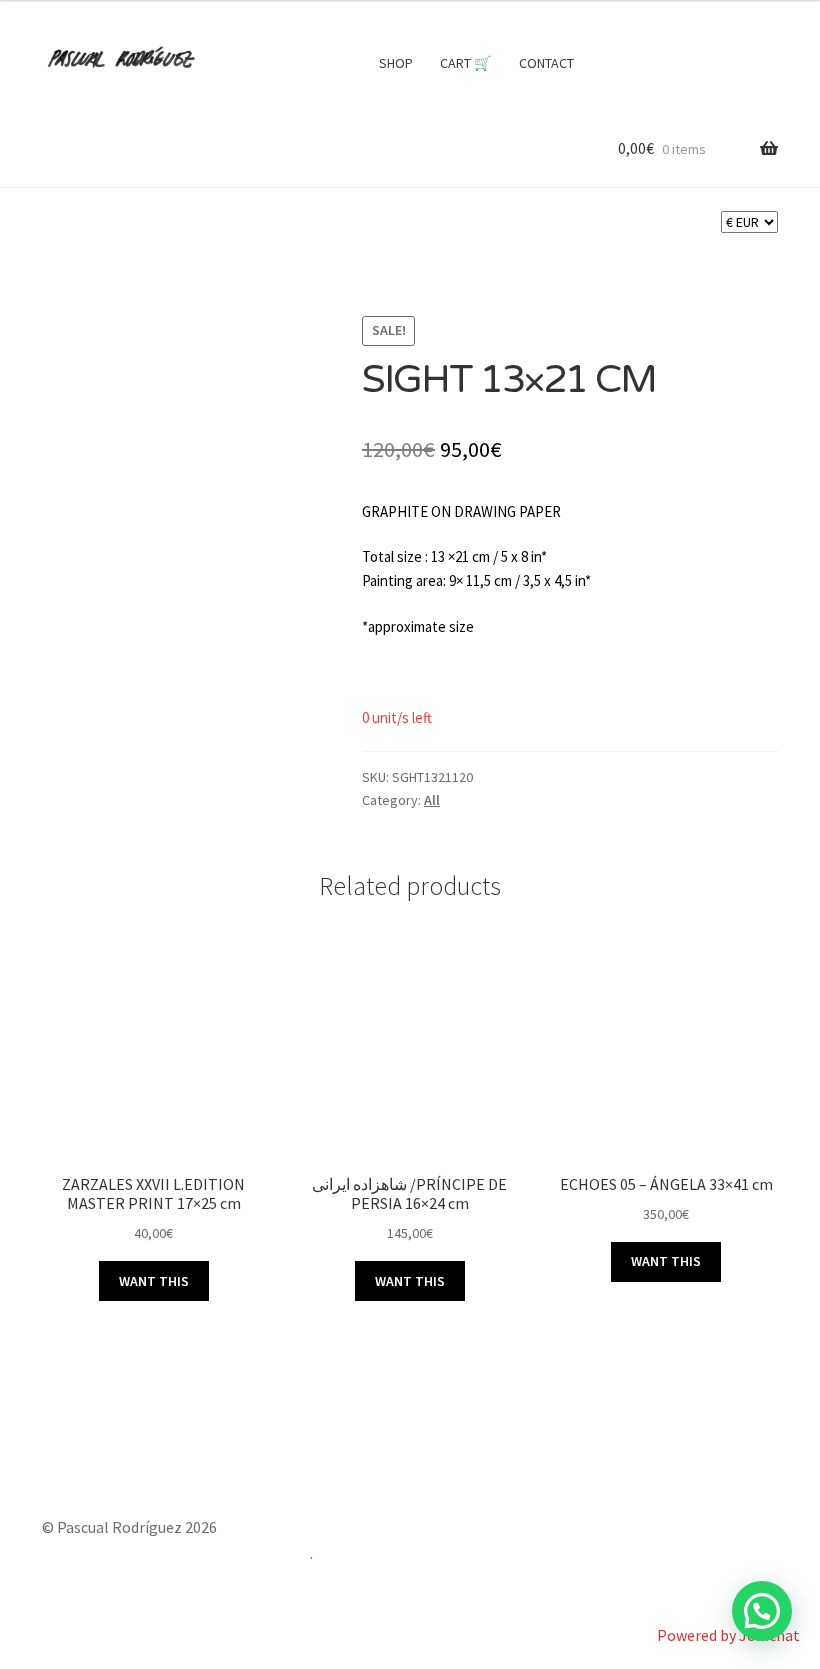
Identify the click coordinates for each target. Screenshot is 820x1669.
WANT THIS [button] (154, 1281)
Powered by (728, 1635)
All (432, 800)
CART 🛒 (465, 63)
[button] (762, 1611)
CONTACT (546, 63)
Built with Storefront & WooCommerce (176, 1553)
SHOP (396, 63)
